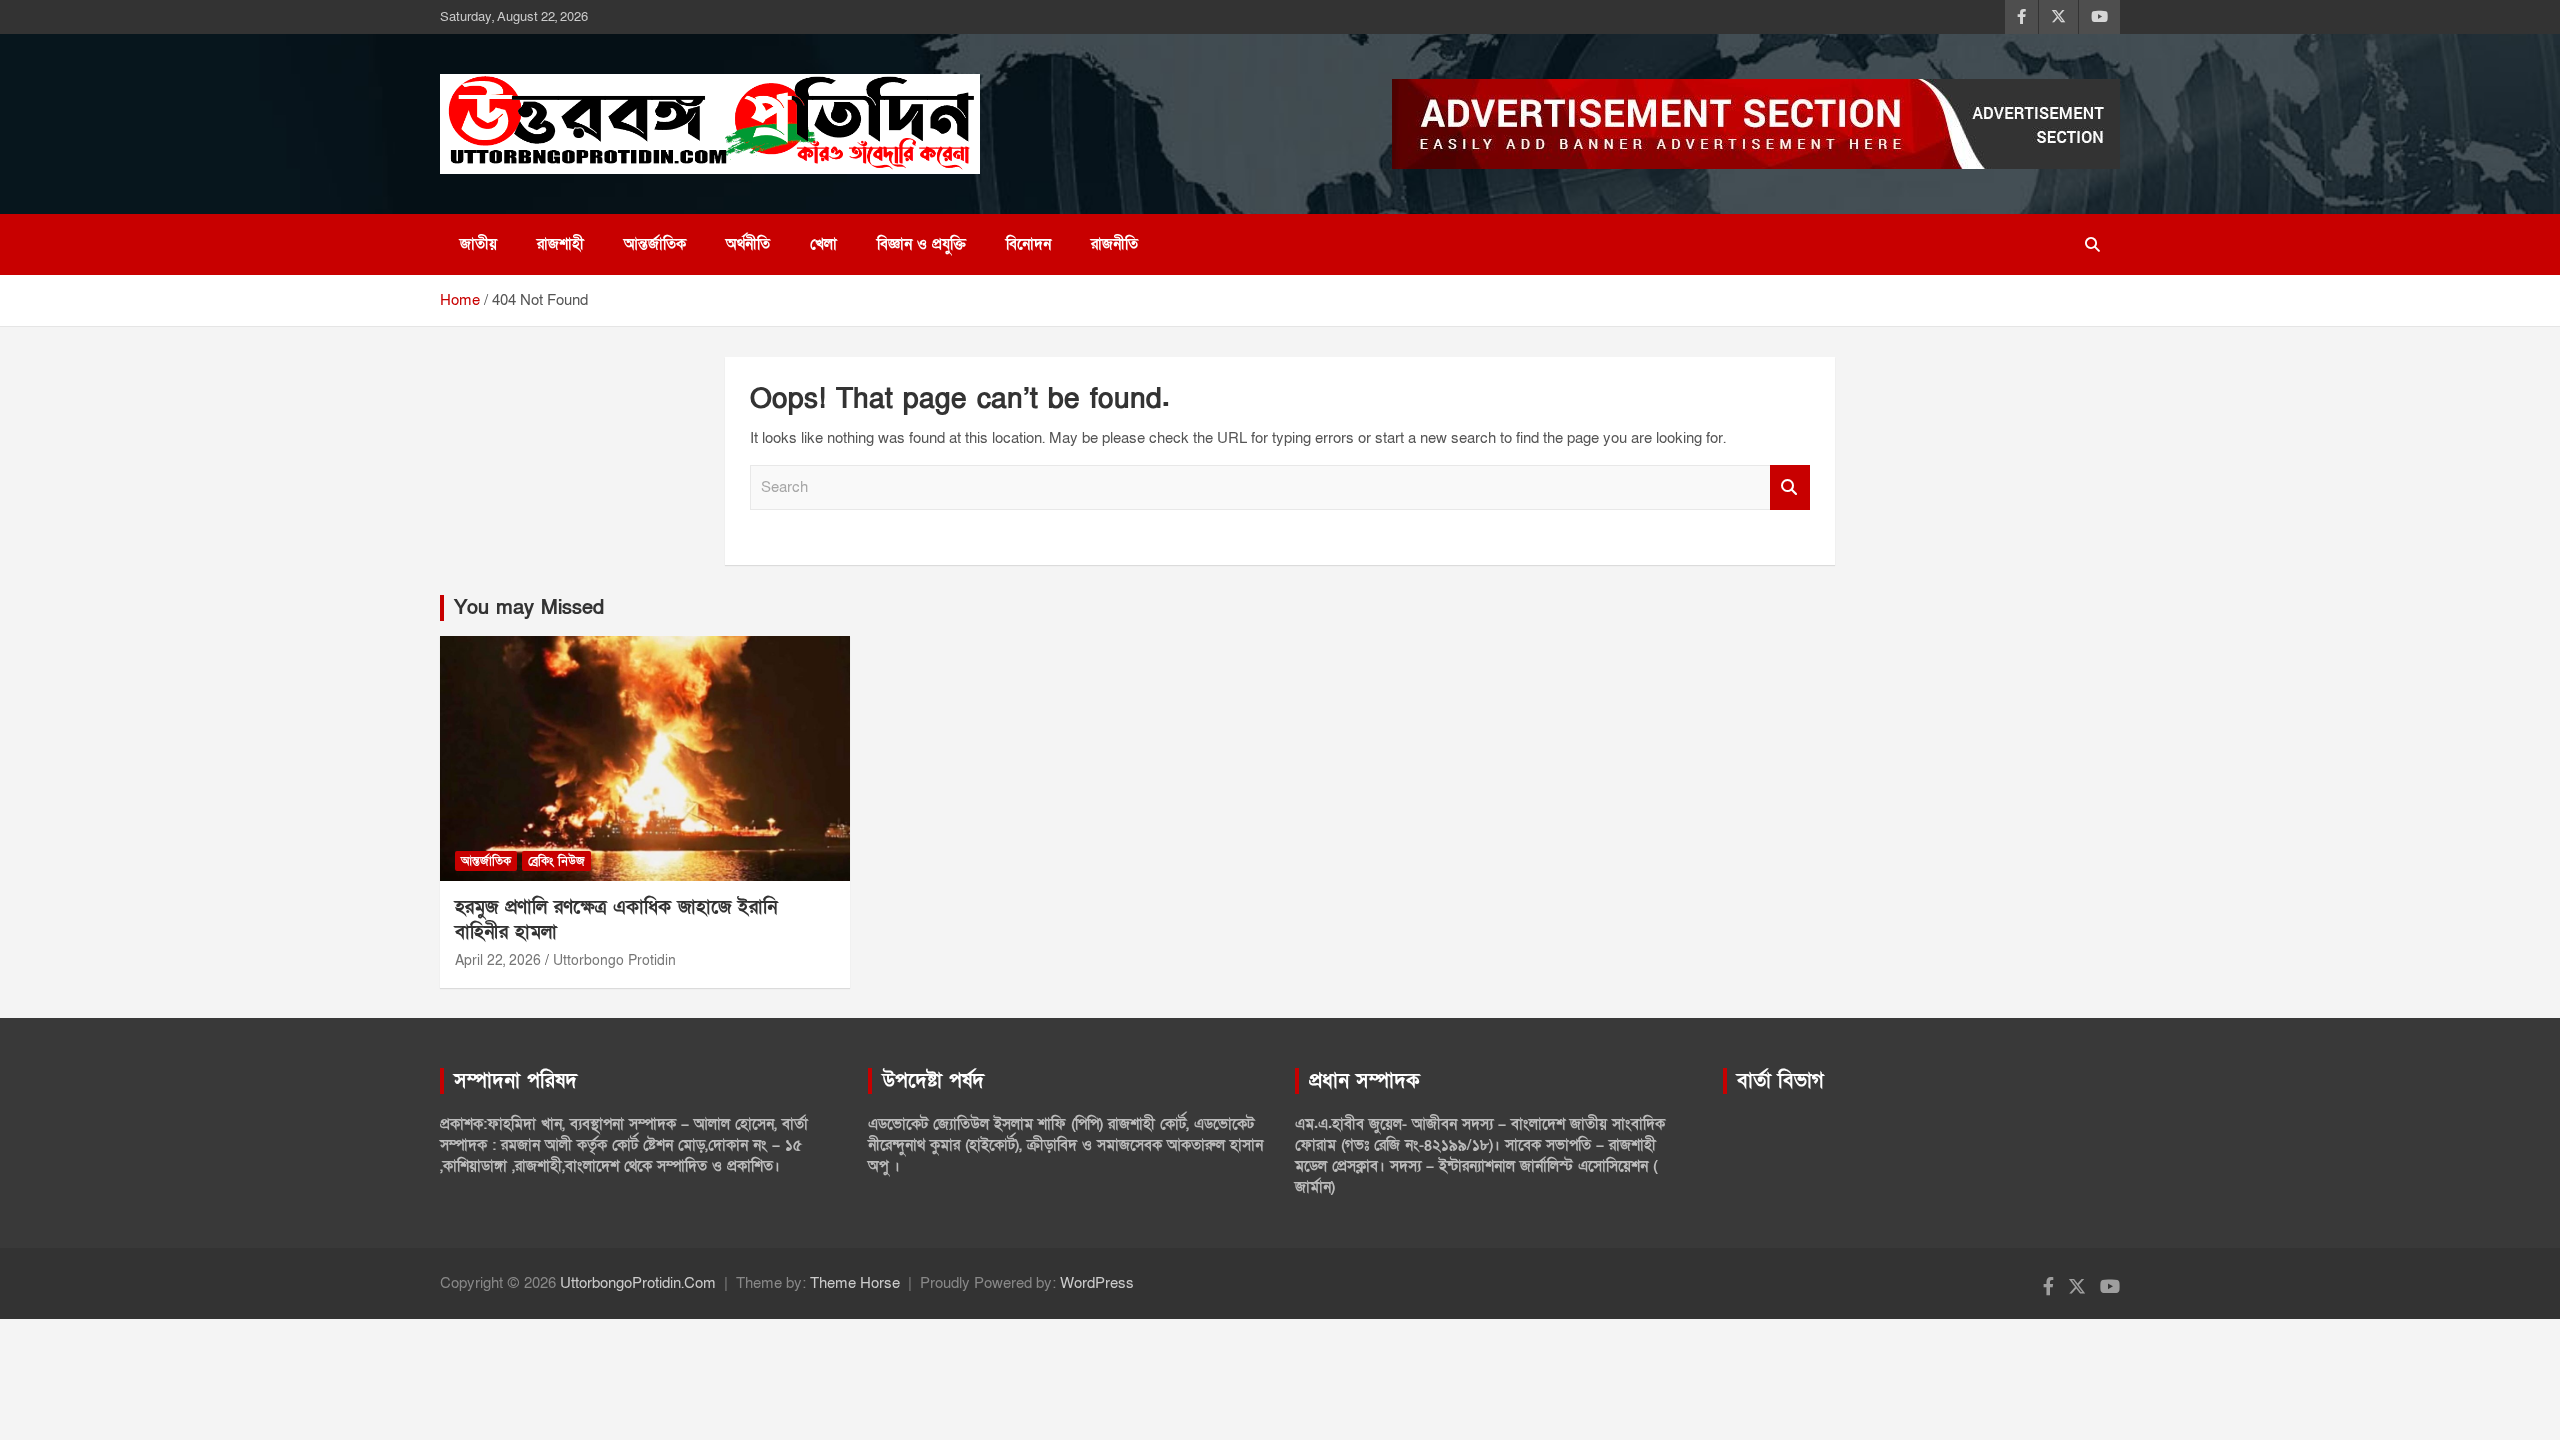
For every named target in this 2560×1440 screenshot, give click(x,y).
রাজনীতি (1114, 244)
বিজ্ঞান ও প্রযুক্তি (921, 244)
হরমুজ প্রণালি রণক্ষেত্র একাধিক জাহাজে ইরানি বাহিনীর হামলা (616, 920)
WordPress (1097, 1283)
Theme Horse (855, 1283)
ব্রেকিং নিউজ (556, 861)
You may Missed (529, 608)
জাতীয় (478, 244)
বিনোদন (1028, 244)
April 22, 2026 (498, 960)
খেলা (823, 244)
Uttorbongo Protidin (614, 960)
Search (1790, 487)
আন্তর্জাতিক (655, 244)
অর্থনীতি (748, 244)
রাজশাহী (560, 244)
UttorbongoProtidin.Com (638, 1283)
